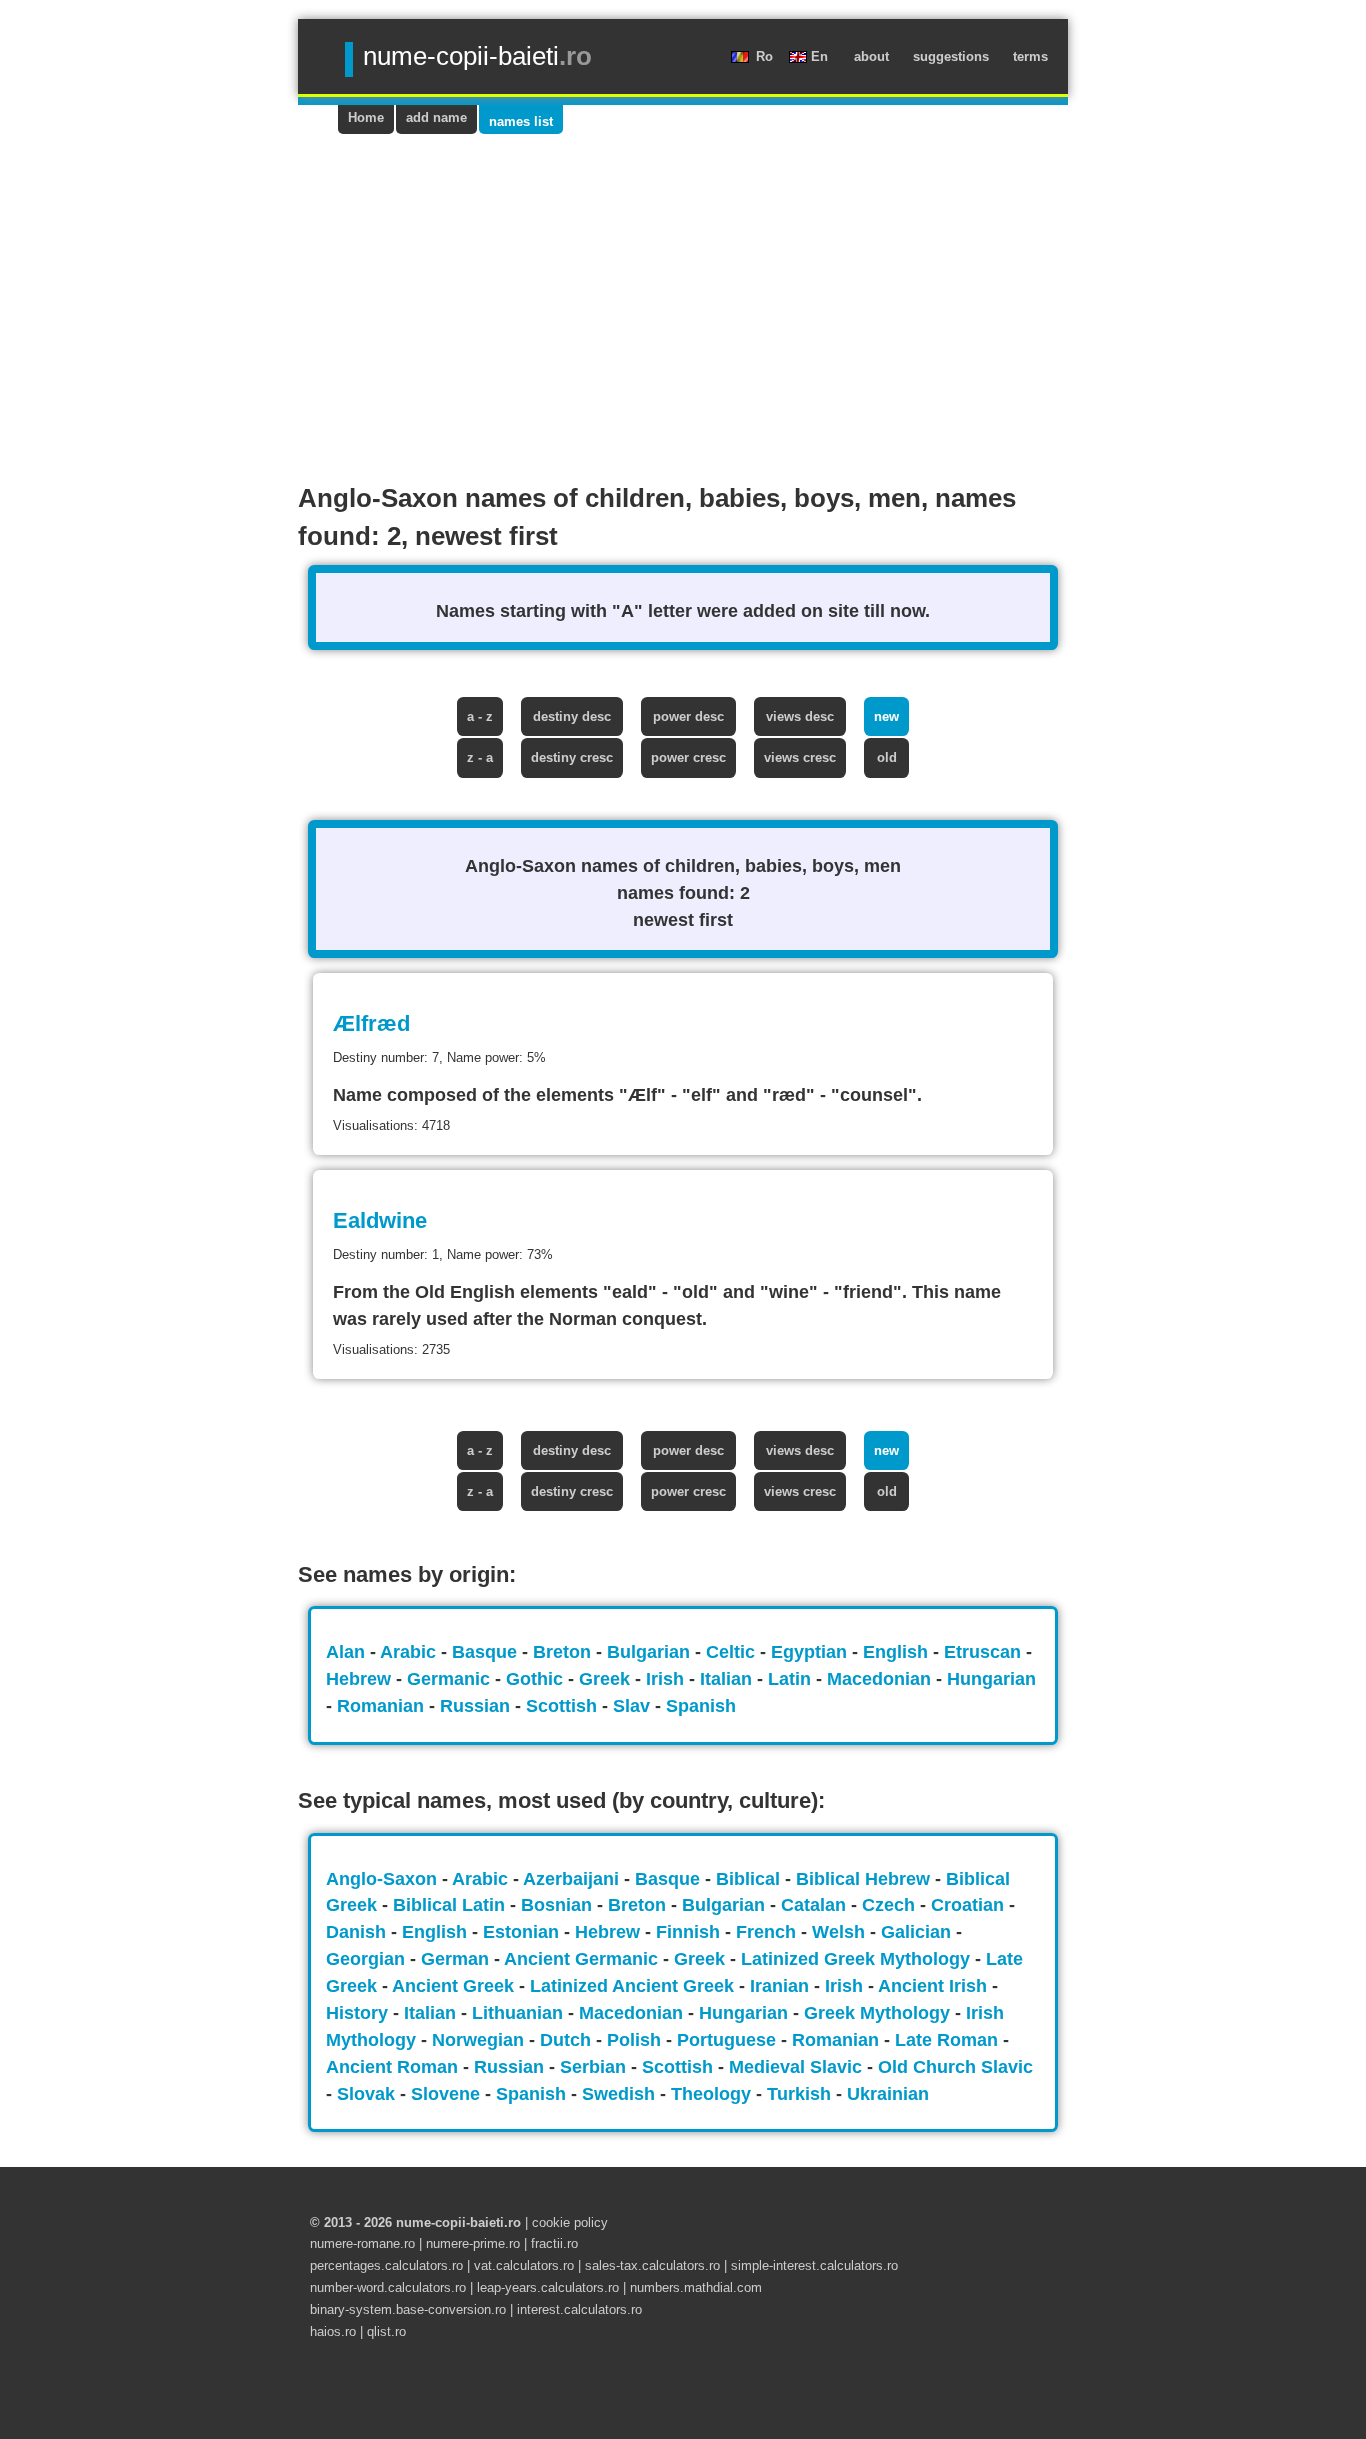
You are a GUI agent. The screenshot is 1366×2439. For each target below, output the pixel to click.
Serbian (595, 2067)
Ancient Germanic (583, 1959)
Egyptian (811, 1652)
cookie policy (570, 2222)
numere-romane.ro (364, 2243)
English (898, 1652)
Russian (477, 1706)
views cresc (800, 757)
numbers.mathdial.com (696, 2287)
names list (521, 121)
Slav (634, 1706)
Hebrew (361, 1679)
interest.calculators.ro (579, 2309)
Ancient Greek (455, 1986)
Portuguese (729, 2040)
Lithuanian (520, 2013)
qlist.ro (386, 2331)
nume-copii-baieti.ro (458, 2222)
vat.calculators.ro (524, 2265)
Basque (487, 1652)
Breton (564, 1652)
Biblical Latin (451, 1905)
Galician (918, 1932)
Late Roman (949, 2040)
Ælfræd (371, 1023)
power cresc (688, 757)
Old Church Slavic (955, 2067)
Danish (358, 1932)
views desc (800, 716)
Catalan (816, 1905)
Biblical (750, 1879)
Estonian (523, 1932)
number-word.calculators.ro (388, 2287)
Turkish (801, 2094)
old (887, 757)
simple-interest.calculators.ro (814, 2265)
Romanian (383, 1706)
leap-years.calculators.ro (548, 2287)
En (821, 56)
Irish (667, 1679)
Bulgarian (651, 1652)
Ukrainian (888, 2094)
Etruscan (985, 1652)
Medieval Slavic (798, 2067)
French (768, 1932)
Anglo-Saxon (384, 1879)
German (457, 1959)
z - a (480, 757)
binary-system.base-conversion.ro (408, 2309)
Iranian (782, 1986)
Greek (607, 1679)
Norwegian (480, 2040)
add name (436, 117)
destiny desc (572, 716)
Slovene (448, 2094)
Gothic (537, 1679)
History (359, 2013)
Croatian (970, 1905)
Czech (891, 1905)
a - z (480, 716)
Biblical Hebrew (865, 1879)
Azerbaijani (573, 1879)
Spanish (701, 1706)
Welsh (841, 1932)
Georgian (368, 1959)
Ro (766, 56)
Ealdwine (380, 1220)
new (886, 716)
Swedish (621, 2094)
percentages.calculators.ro (386, 2265)
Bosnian (559, 1905)
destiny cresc (572, 757)
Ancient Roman (394, 2067)
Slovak (368, 2094)
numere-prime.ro (473, 2243)
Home (366, 117)
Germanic (451, 1679)
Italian (728, 1679)
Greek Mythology (879, 2013)
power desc (688, 716)
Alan (348, 1652)
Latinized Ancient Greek (634, 1986)
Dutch (568, 2040)
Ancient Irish (935, 1986)
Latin (792, 1679)
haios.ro (335, 2331)
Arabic (410, 1652)
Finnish (690, 1932)
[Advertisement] (683, 284)
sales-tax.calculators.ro (652, 2265)
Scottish (564, 1706)
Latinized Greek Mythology (858, 1959)
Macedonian (881, 1679)
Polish (636, 2040)
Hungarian (991, 1679)
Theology (713, 2094)
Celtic (733, 1652)
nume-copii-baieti (477, 56)
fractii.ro (554, 2243)
